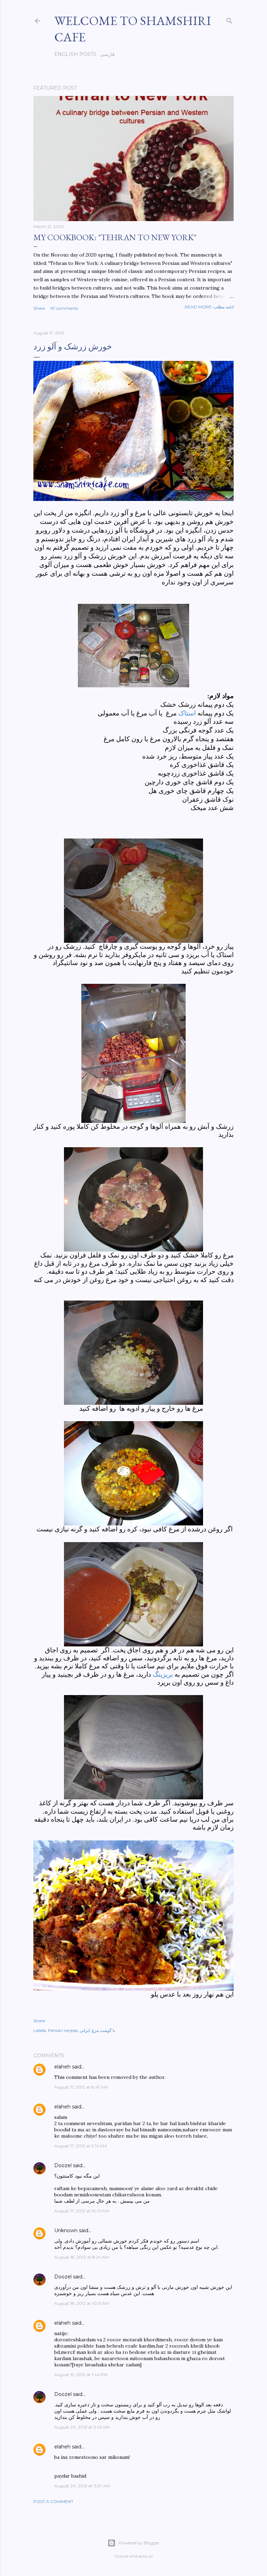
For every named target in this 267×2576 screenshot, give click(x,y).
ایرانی (85, 2030)
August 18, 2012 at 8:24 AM (82, 2257)
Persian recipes (63, 2030)
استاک (188, 713)
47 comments (64, 308)
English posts (75, 54)
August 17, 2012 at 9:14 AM (80, 2146)
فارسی (107, 54)
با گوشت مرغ (103, 2030)
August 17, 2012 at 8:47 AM (81, 2087)
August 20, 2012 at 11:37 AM (82, 2486)
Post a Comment (53, 2501)
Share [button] (39, 308)
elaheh (62, 2067)
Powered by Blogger (139, 2543)
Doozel (63, 2165)
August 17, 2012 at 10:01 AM (82, 2211)
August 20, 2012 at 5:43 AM (82, 2427)
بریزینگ (163, 1674)
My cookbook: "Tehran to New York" (115, 237)
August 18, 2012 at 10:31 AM (82, 2303)
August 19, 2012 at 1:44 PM (81, 2375)
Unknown (66, 2230)
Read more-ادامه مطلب (209, 307)
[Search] (229, 19)
